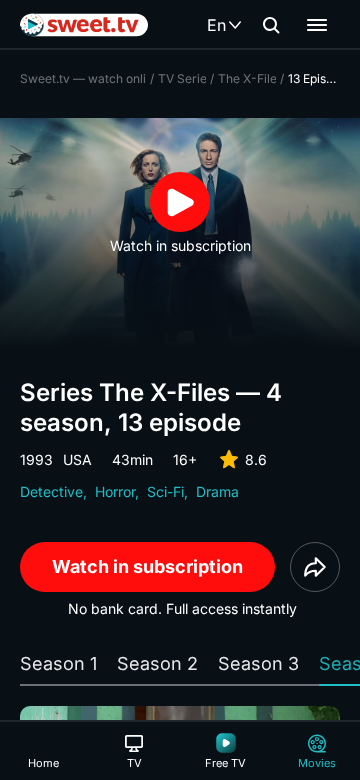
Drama (217, 491)
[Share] (315, 567)
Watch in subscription (147, 566)
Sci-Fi (165, 491)
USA (77, 459)
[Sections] (317, 25)
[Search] (271, 25)
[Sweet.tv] (84, 25)
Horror (115, 491)
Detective (51, 491)
